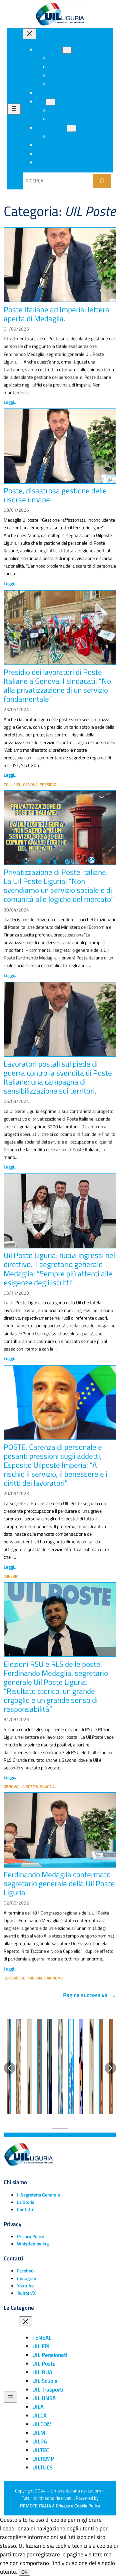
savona (47, 1787)
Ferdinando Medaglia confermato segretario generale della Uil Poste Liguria (59, 1883)
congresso (15, 1978)
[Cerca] (102, 181)
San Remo (54, 1978)
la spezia (29, 1787)
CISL (17, 784)
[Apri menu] (14, 109)
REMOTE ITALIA (35, 2506)
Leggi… (10, 402)
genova (30, 784)
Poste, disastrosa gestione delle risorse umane (55, 495)
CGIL (7, 784)
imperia (11, 1576)
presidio (48, 784)
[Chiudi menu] (30, 34)
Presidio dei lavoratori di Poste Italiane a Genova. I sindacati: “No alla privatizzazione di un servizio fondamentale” (57, 685)
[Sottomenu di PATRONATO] (71, 128)
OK (24, 2572)
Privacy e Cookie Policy (78, 2506)
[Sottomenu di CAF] (50, 102)
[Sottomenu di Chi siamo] (67, 50)
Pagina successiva (90, 1995)
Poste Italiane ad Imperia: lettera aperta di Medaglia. (56, 314)
